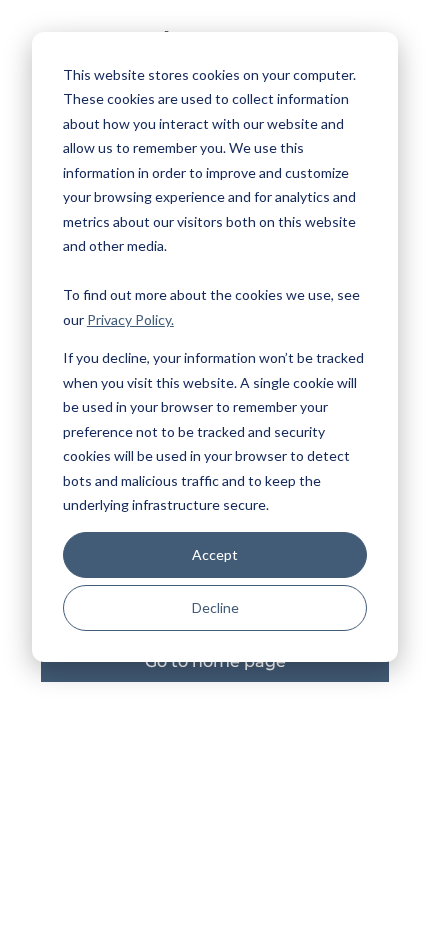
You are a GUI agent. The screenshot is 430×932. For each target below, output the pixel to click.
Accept (215, 554)
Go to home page (215, 661)
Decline (215, 607)
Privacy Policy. (130, 319)
